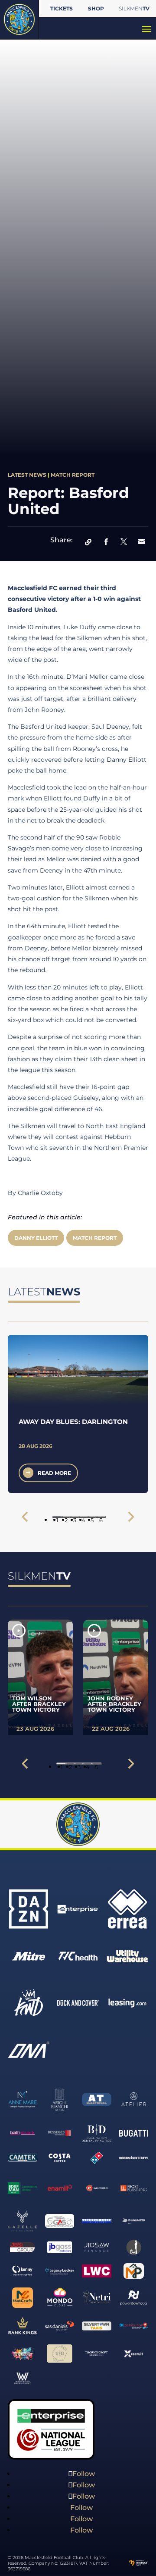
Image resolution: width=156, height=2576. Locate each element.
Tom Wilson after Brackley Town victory (39, 1704)
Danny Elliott (36, 1238)
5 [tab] (92, 1517)
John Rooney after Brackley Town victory (114, 1704)
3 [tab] (75, 1517)
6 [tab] (101, 1517)
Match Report (73, 475)
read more (54, 1473)
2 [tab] (66, 1517)
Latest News (27, 475)
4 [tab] (83, 1517)
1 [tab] (57, 1517)
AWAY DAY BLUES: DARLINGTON (73, 1422)
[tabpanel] (78, 1414)
